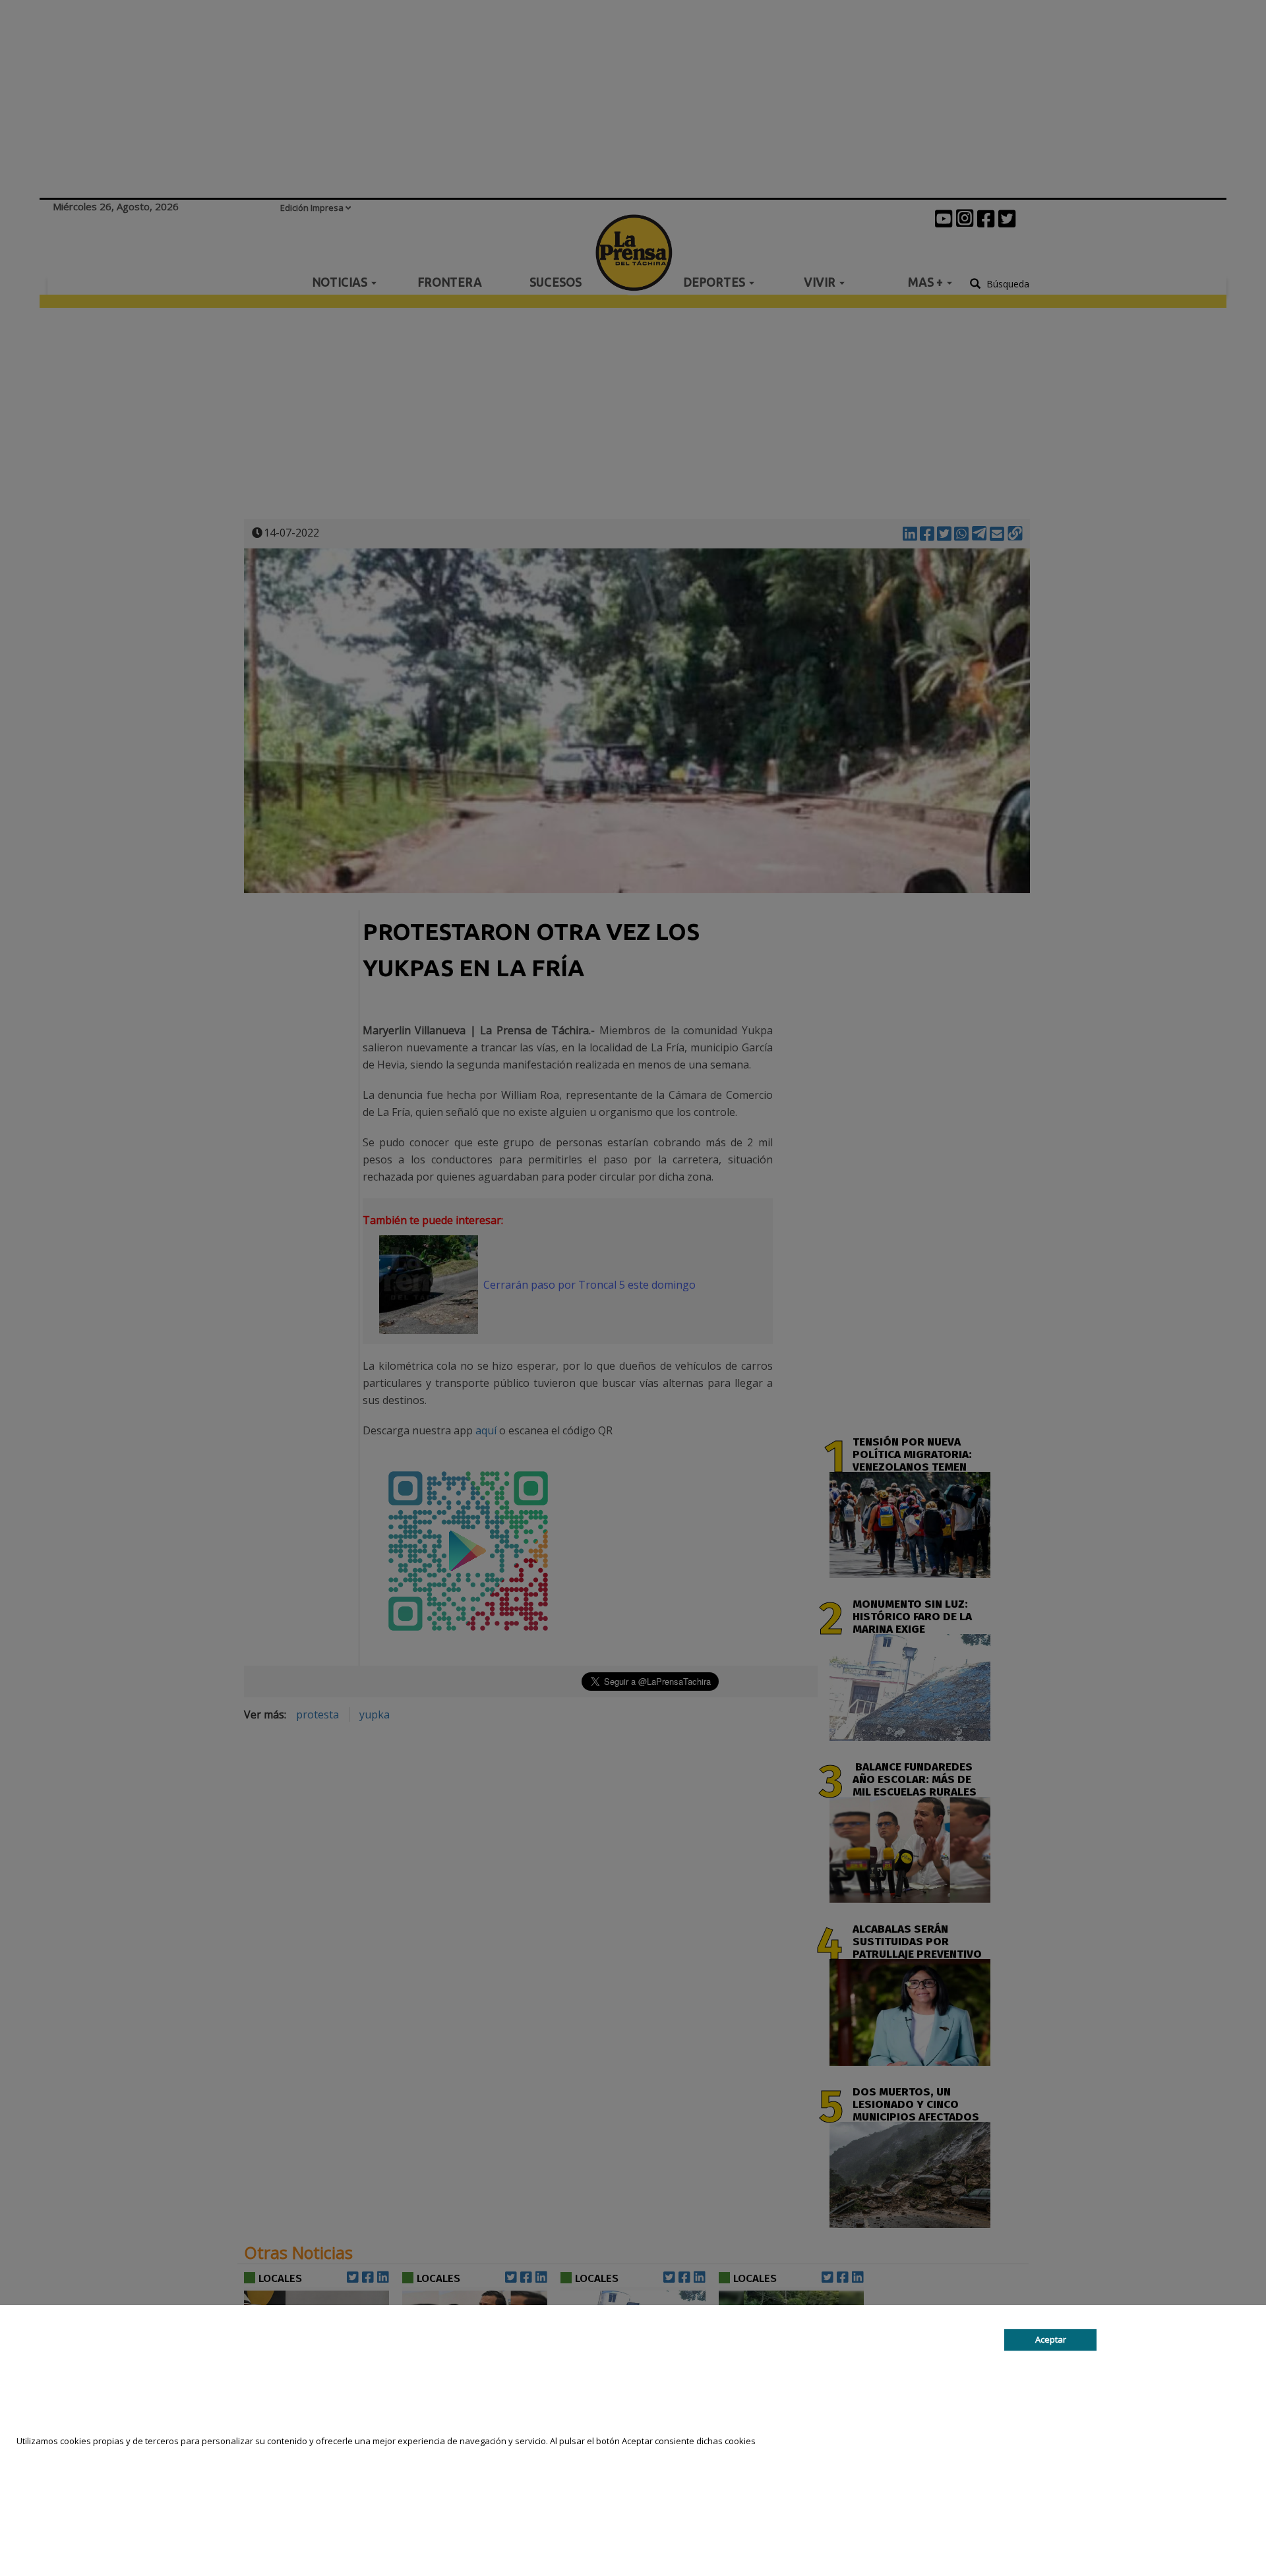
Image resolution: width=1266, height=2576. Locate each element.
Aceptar (1051, 2339)
